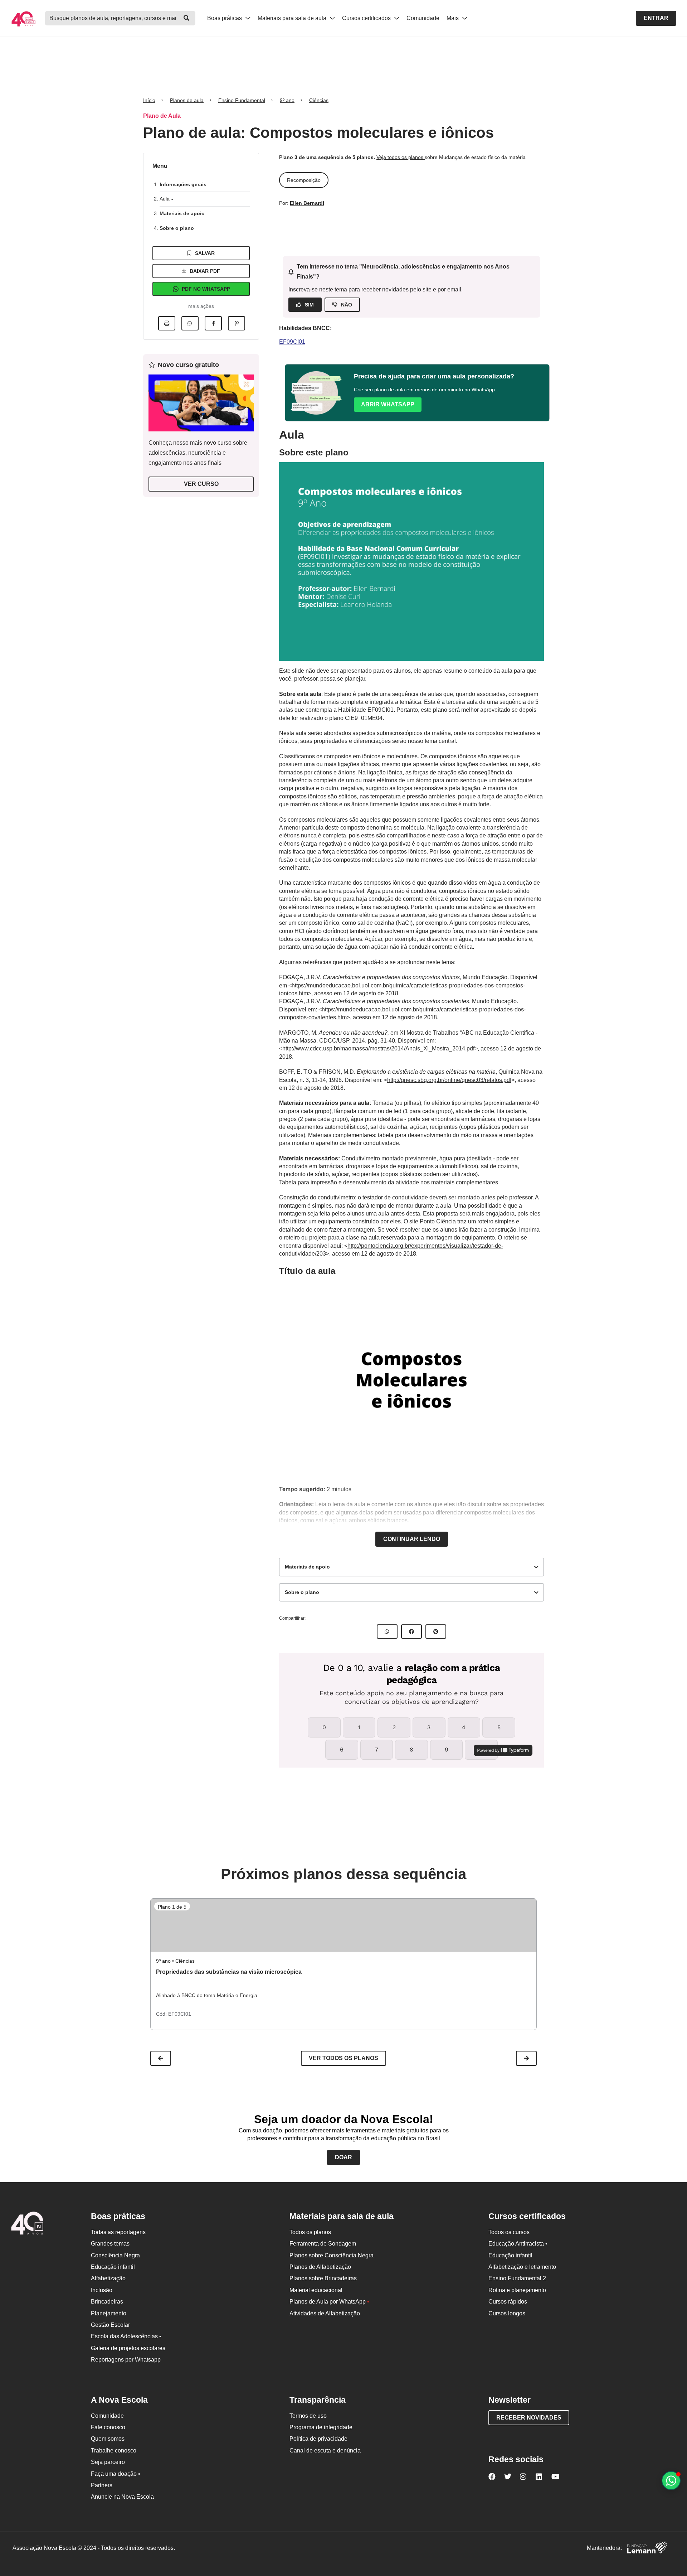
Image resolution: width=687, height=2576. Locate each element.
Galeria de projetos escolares (128, 2348)
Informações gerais (183, 184)
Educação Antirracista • (518, 2244)
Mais (453, 18)
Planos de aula (187, 100)
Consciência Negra (115, 2255)
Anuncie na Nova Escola (122, 2497)
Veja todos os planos (401, 157)
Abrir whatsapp (388, 404)
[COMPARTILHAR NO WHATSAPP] (387, 1632)
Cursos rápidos (508, 2302)
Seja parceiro (108, 2462)
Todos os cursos (509, 2232)
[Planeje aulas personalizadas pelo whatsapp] (671, 2481)
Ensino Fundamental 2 (517, 2278)
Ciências (319, 100)
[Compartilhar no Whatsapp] (190, 323)
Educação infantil (113, 2267)
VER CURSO (201, 484)
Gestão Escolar (110, 2325)
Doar (343, 2157)
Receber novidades (529, 2418)
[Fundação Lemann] (647, 2548)
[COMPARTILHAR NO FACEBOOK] (411, 1632)
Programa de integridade (321, 2427)
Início (149, 100)
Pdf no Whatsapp (206, 289)
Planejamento (109, 2313)
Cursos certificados (367, 18)
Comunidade (423, 18)
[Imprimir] (167, 323)
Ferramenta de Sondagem (323, 2244)
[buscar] (186, 18)
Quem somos (108, 2439)
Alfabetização (108, 2278)
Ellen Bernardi (307, 203)
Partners (102, 2485)
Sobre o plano (177, 228)
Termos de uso (308, 2416)
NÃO (347, 305)
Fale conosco (108, 2427)
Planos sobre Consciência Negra (332, 2255)
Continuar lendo (412, 1539)
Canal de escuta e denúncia (325, 2451)
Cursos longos (507, 2313)
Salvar (205, 253)
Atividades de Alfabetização (325, 2313)
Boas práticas (225, 18)
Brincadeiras (107, 2302)
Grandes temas (110, 2244)
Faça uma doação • (116, 2474)
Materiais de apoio (182, 213)
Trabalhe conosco (114, 2451)
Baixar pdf (205, 271)
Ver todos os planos (343, 2058)
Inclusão (102, 2290)
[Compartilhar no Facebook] (213, 323)
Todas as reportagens (118, 2232)
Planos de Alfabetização (320, 2267)
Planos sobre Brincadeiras (323, 2278)
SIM (309, 305)
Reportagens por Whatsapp (126, 2360)
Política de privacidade (318, 2439)
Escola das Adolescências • (126, 2336)
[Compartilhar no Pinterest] (237, 323)
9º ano (287, 100)
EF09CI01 (292, 342)
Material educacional (316, 2290)
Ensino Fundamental (242, 100)
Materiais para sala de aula (293, 18)
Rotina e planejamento (517, 2290)
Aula (165, 199)
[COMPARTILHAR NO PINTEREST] (436, 1632)
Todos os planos (310, 2232)
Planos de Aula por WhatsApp (329, 2302)
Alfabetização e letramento (522, 2267)
